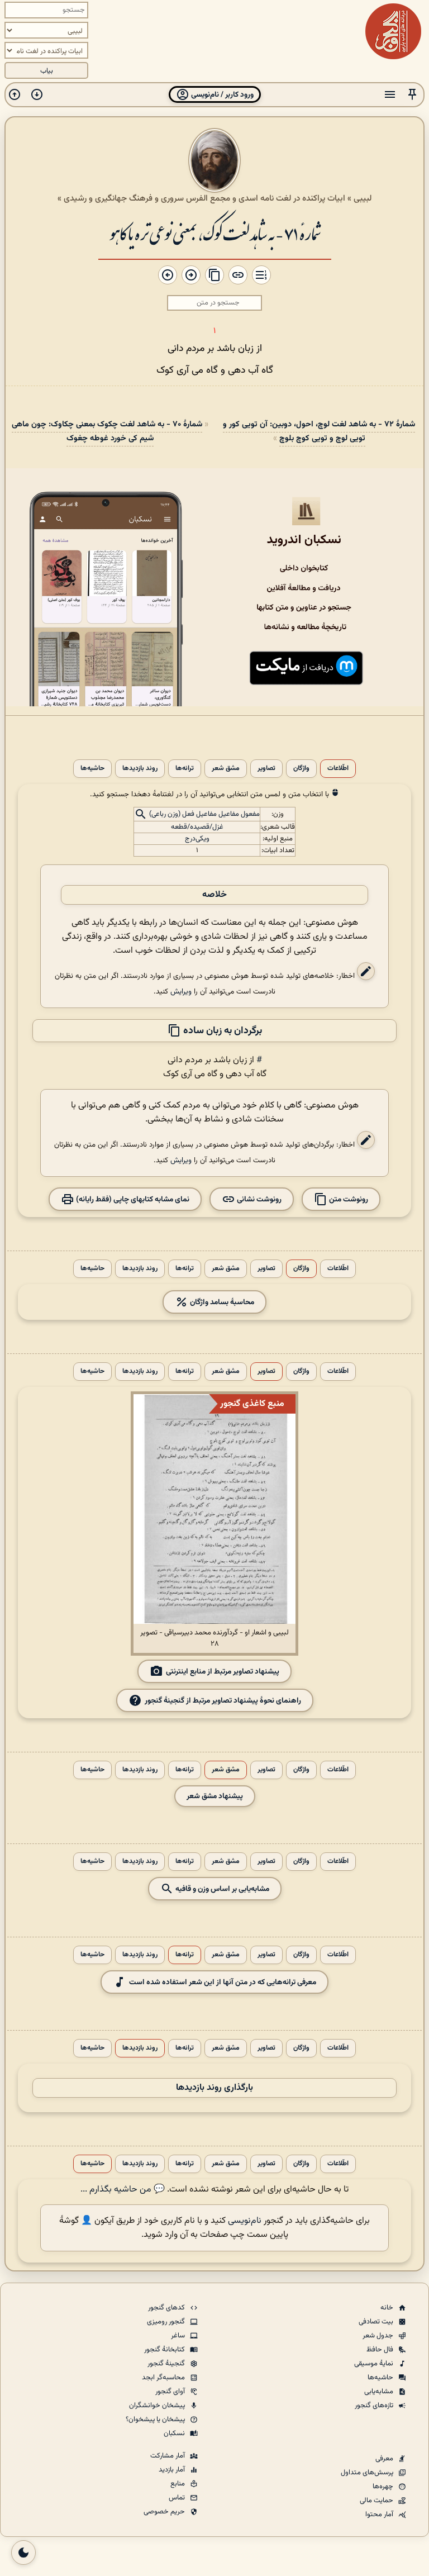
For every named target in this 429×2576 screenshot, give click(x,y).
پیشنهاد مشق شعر (215, 1796)
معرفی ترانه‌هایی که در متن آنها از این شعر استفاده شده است (223, 1982)
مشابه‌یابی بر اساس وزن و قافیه (221, 1889)
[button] (412, 95)
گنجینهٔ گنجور (167, 2364)
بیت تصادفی (377, 2322)
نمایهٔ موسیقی (375, 2364)
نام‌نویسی (245, 2221)
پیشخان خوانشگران (158, 2406)
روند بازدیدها (140, 769)
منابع (178, 2484)
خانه (388, 2308)
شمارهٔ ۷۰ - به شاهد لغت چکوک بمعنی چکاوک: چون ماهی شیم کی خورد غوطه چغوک (107, 431)
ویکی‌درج (197, 839)
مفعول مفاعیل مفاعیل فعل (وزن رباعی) (204, 814)
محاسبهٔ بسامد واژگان (221, 1302)
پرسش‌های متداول (368, 2473)
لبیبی (363, 198)
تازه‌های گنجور (375, 2406)
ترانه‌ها (185, 769)
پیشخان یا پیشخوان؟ (156, 2420)
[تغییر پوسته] (23, 2553)
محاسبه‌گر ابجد (164, 2378)
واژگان (301, 769)
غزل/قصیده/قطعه (197, 827)
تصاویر (266, 769)
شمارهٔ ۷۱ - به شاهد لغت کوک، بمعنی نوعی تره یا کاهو (215, 233)
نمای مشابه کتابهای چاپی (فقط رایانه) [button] (132, 1199)
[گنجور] (393, 31)
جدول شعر (379, 2336)
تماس (178, 2498)
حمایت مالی (377, 2501)
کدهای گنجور (167, 2308)
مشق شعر (226, 769)
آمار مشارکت (168, 2456)
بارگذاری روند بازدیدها (214, 2088)
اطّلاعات (338, 769)
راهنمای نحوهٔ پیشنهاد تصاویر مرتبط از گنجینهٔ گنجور (223, 1701)
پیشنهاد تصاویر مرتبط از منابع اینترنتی (223, 1672)
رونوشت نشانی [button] (258, 1199)
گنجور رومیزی (167, 2322)
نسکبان (175, 2434)
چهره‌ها (384, 2487)
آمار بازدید (173, 2470)
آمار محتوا (380, 2515)
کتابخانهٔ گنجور (165, 2350)
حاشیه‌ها (92, 769)
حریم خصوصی (165, 2512)
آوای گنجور (171, 2392)
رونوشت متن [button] (348, 1199)
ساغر (179, 2336)
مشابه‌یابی (380, 2392)
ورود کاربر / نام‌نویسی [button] (221, 95)
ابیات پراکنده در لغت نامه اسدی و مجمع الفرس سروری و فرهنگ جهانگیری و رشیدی (204, 198)
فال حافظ (381, 2350)
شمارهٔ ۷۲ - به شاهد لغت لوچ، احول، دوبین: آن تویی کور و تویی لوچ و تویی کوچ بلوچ (319, 431)
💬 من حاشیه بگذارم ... (123, 2190)
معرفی (385, 2459)
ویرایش (181, 992)
